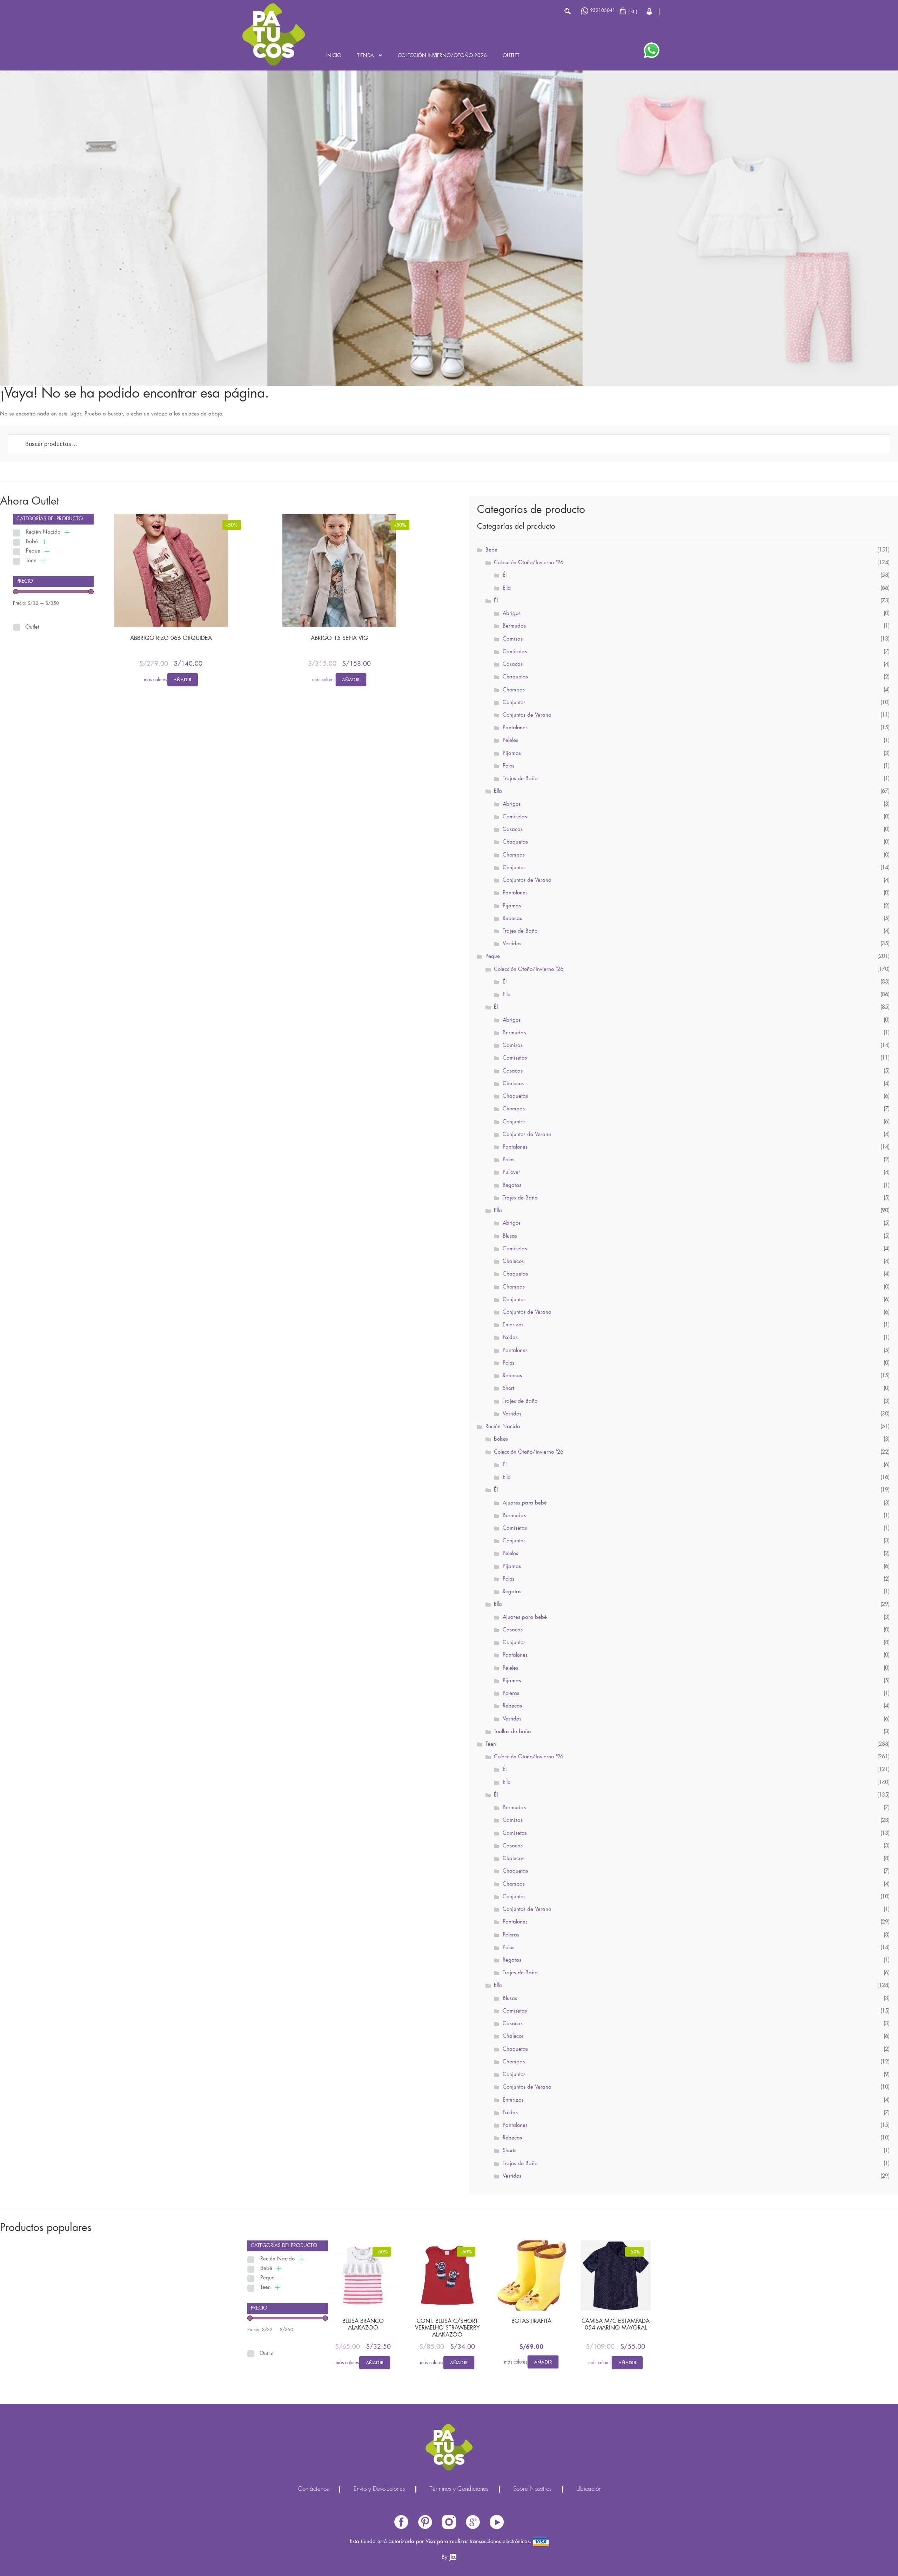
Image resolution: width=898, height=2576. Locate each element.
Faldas (510, 1338)
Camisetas (515, 652)
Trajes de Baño (520, 779)
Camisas (513, 639)
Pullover (511, 1172)
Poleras (511, 1693)
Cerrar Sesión (650, 11)
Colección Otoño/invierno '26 (529, 1452)
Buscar (567, 11)
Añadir (182, 680)
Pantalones (515, 728)
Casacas (513, 664)
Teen (31, 561)
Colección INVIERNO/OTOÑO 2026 (442, 56)
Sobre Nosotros (532, 2489)
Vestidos (512, 944)
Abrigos (512, 614)
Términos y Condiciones (459, 2489)
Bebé (32, 542)
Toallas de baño (512, 1732)
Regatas (512, 1185)
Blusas (510, 1236)
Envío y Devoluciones (379, 2489)
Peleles (510, 741)
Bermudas (514, 626)
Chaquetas (515, 677)
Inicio (334, 56)
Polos (508, 766)
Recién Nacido (43, 532)
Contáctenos (313, 2489)
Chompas (514, 690)
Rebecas (512, 919)
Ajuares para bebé (525, 1503)
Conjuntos (514, 703)
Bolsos (501, 1439)
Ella (507, 588)
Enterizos (513, 1325)
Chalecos (513, 1084)
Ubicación (589, 2489)
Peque (33, 551)
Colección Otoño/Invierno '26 (529, 563)
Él (505, 575)
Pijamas (512, 753)
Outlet (511, 56)
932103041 (603, 11)
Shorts (510, 2151)
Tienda (366, 56)
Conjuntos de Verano (527, 715)
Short (508, 1388)
